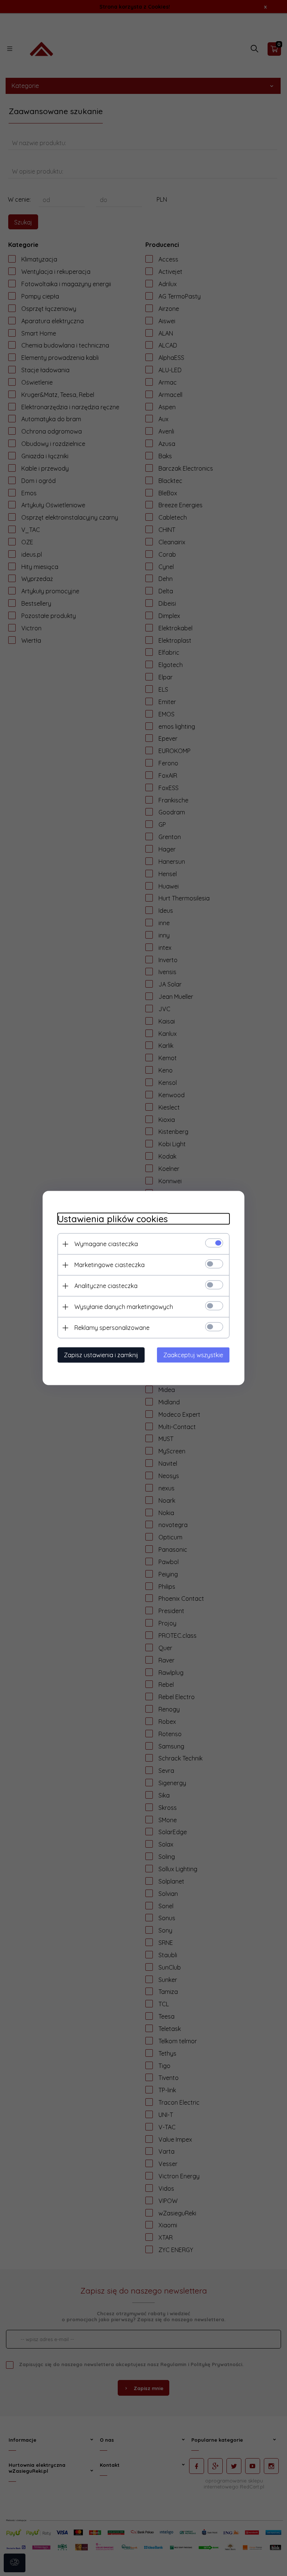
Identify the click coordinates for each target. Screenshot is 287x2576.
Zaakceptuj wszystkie (193, 1355)
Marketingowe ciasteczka (109, 1265)
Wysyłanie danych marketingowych (124, 1307)
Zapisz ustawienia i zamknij (101, 1355)
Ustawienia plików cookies (113, 1219)
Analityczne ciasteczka (106, 1286)
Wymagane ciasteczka (106, 1244)
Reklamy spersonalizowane (112, 1328)
